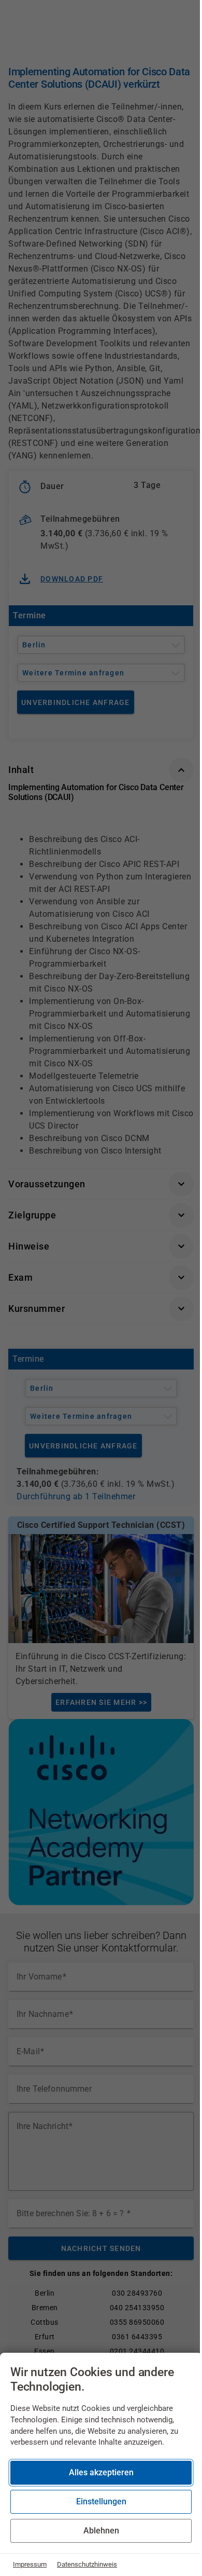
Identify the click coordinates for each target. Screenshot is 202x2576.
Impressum (30, 2564)
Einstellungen (101, 2502)
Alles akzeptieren (101, 2472)
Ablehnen (101, 2531)
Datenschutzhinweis (87, 2564)
